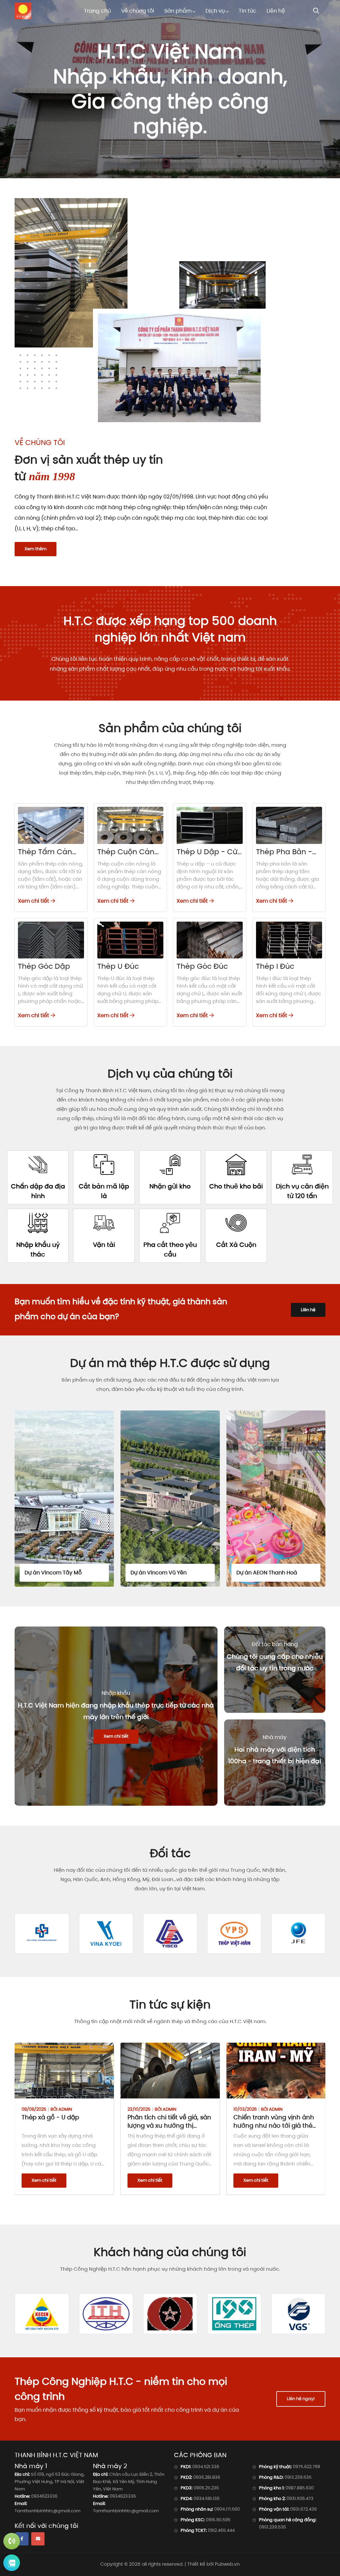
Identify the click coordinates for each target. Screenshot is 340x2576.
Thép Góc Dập (44, 966)
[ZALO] (12, 2563)
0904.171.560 (227, 2509)
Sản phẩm (178, 11)
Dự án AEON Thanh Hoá (161, 1573)
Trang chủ (97, 11)
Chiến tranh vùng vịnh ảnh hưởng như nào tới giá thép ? (169, 2125)
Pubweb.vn (227, 2564)
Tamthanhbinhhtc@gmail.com (47, 2511)
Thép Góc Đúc (202, 966)
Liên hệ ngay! (301, 2399)
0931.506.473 (300, 2499)
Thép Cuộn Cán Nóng (126, 856)
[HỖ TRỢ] (12, 2541)
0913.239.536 (272, 2527)
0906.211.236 (206, 2488)
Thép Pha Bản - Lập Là (284, 856)
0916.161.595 (218, 2520)
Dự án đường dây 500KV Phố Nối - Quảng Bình (273, 1569)
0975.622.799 (306, 2467)
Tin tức (248, 11)
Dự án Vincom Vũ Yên (53, 1573)
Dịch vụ (215, 11)
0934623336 (44, 2496)
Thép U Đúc (118, 966)
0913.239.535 (298, 2477)
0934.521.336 (206, 2467)
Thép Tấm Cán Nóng (45, 856)
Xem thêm (36, 549)
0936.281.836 (207, 2477)
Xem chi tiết (34, 901)
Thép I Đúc (275, 966)
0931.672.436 (303, 2509)
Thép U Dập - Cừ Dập (207, 856)
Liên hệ (276, 11)
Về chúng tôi (138, 11)
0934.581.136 (207, 2499)
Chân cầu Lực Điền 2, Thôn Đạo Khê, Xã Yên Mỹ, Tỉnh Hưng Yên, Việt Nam (129, 2482)
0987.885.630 (300, 2488)
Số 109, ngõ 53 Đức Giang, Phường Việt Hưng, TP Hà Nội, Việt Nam (50, 2482)
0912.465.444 (221, 2530)
